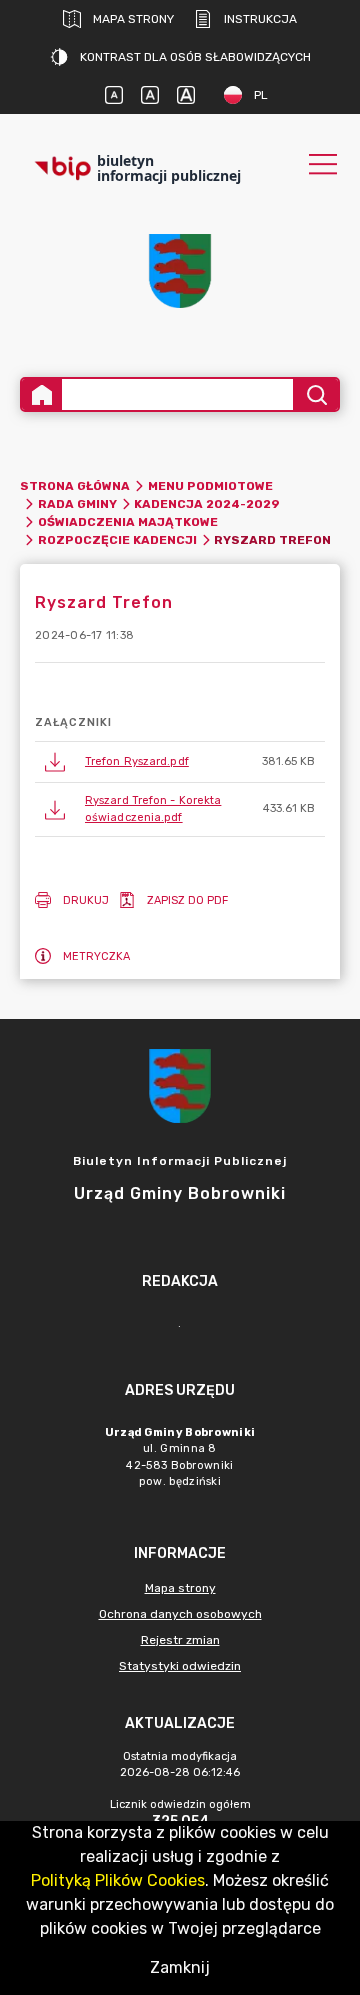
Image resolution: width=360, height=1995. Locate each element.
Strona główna (75, 486)
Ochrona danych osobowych (180, 1614)
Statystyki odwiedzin (180, 1666)
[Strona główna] (42, 394)
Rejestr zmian (180, 1640)
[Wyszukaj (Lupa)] (315, 394)
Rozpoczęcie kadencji (117, 540)
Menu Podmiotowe (210, 486)
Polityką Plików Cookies (118, 1880)
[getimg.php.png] (180, 271)
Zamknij (180, 1967)
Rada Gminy (77, 504)
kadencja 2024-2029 (207, 504)
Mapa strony (133, 19)
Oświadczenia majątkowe (128, 522)
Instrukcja (260, 19)
